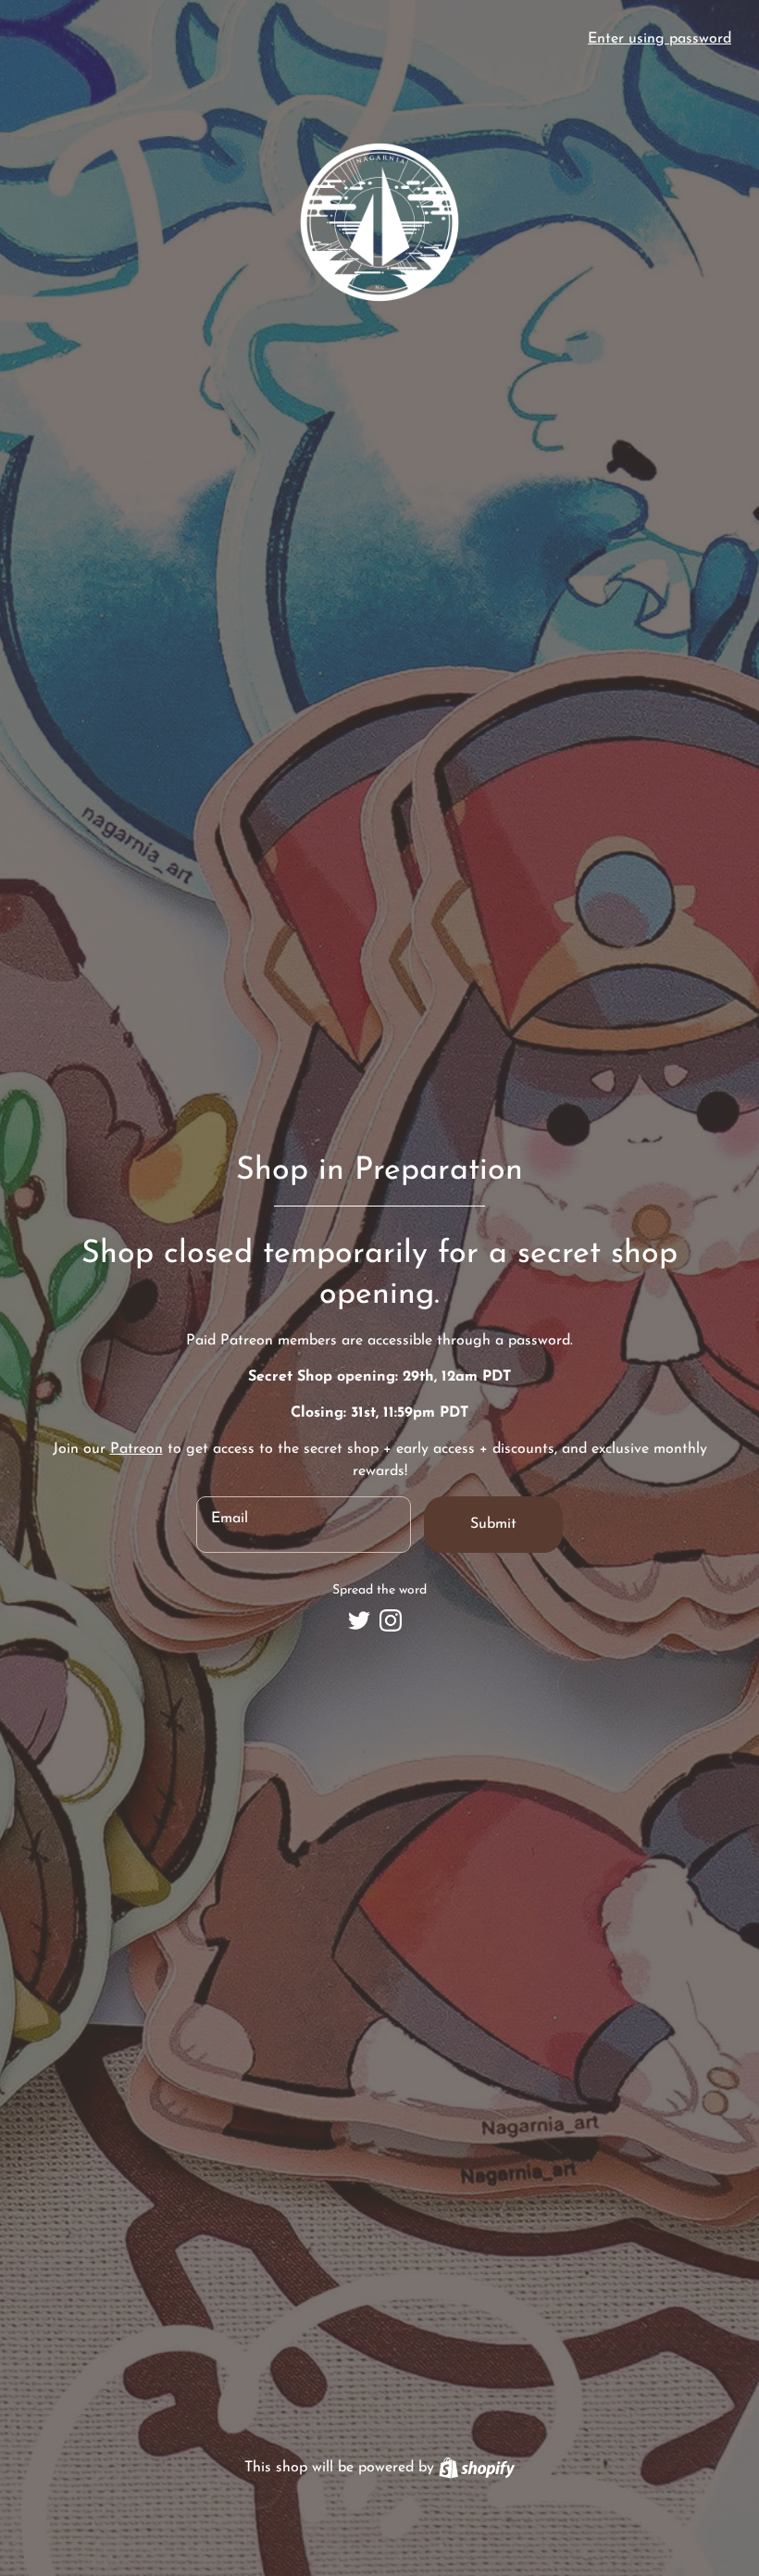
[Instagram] (391, 1620)
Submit (493, 1524)
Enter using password (659, 39)
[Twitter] (359, 1620)
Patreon (137, 1449)
